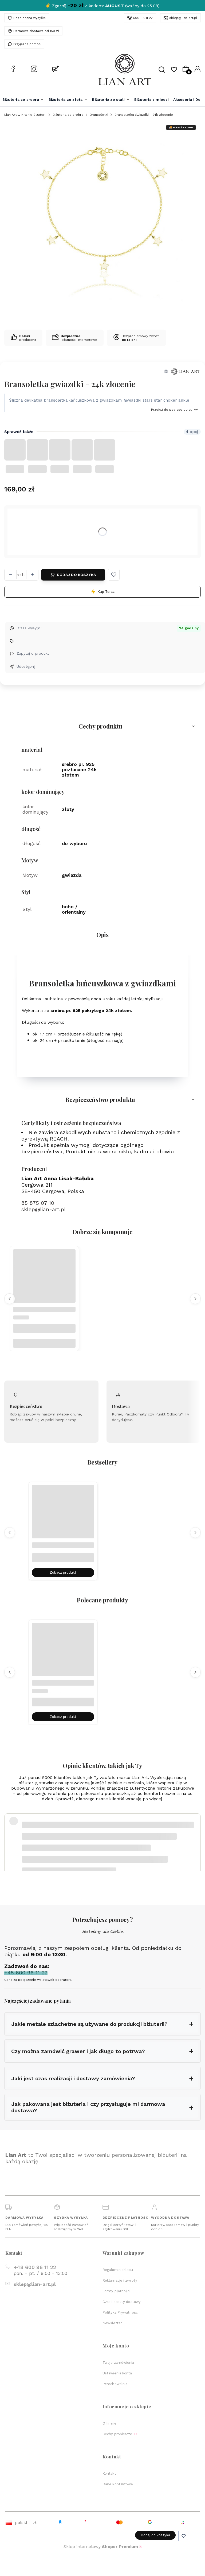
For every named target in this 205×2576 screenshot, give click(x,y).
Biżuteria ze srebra (68, 115)
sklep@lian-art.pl (183, 18)
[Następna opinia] (195, 1835)
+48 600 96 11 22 (35, 2267)
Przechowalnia (115, 2384)
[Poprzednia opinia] (10, 1835)
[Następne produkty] (195, 1299)
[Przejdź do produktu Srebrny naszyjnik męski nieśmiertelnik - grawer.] (63, 1516)
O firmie (109, 2423)
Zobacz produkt (63, 1572)
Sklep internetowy (101, 2547)
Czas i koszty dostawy (122, 2302)
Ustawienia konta (117, 2373)
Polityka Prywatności (121, 2312)
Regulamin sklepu (118, 2270)
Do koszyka (44, 1343)
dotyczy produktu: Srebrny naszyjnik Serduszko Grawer (72, 1848)
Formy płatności (117, 2291)
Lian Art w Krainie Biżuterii (25, 115)
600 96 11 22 (143, 18)
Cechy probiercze (118, 2434)
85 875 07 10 (38, 1203)
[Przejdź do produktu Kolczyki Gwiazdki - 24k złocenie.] (44, 1281)
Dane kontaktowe (118, 2484)
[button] (114, 575)
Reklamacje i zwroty (120, 2280)
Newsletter (112, 2323)
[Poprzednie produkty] (10, 1299)
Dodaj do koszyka (76, 575)
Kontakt (109, 2473)
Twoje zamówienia (118, 2363)
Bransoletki (99, 115)
